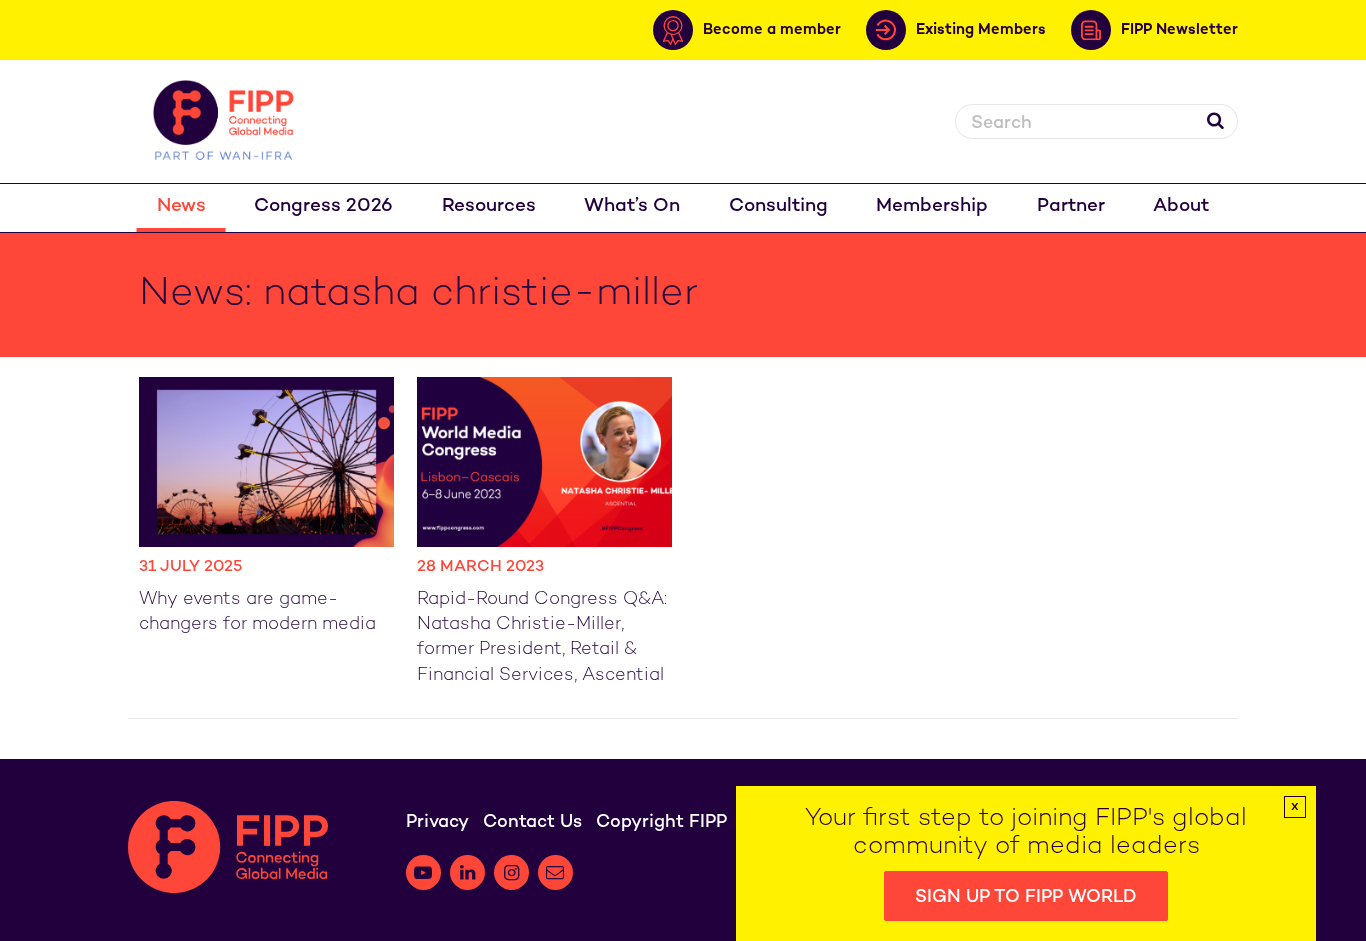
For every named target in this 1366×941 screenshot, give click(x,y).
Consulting (778, 206)
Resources (489, 206)
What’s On (632, 206)
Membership (932, 206)
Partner (1071, 206)
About (1181, 206)
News (181, 206)
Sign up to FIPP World (1026, 897)
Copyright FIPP (661, 822)
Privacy (437, 822)
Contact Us (532, 822)
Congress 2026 (323, 206)
